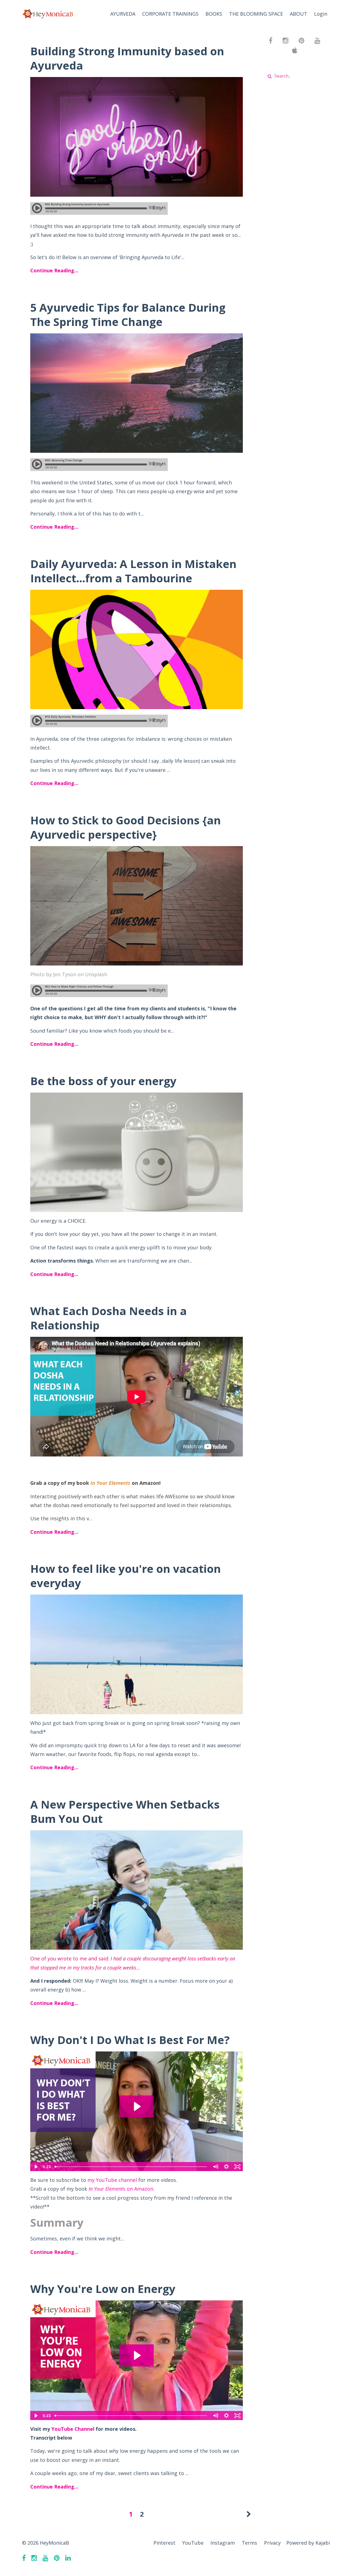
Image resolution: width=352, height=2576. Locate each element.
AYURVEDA (123, 14)
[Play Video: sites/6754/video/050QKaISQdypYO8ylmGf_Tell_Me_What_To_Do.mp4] (137, 2106)
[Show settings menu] (227, 2167)
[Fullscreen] (238, 2167)
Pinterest (164, 2543)
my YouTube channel (112, 2180)
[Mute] (216, 2167)
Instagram (223, 2543)
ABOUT (299, 14)
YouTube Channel (73, 2429)
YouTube (193, 2543)
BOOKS (214, 14)
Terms (249, 2543)
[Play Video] (35, 2167)
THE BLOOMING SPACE (256, 14)
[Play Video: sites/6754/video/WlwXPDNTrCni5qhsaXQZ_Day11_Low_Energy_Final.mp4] (137, 2355)
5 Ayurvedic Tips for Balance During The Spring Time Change (128, 315)
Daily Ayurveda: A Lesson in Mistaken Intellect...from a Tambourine (133, 571)
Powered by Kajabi (308, 2543)
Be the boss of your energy (103, 1081)
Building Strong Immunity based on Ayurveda (127, 58)
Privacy (272, 2543)
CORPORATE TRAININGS (170, 14)
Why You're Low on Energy (103, 2289)
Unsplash (96, 974)
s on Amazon (121, 2189)
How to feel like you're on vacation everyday (126, 1576)
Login (321, 14)
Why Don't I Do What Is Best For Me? (130, 2040)
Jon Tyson (65, 974)
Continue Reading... (54, 270)
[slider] (131, 2167)
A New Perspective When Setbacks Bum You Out (125, 1811)
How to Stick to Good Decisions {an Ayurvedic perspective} (126, 827)
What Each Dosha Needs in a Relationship (108, 1318)
